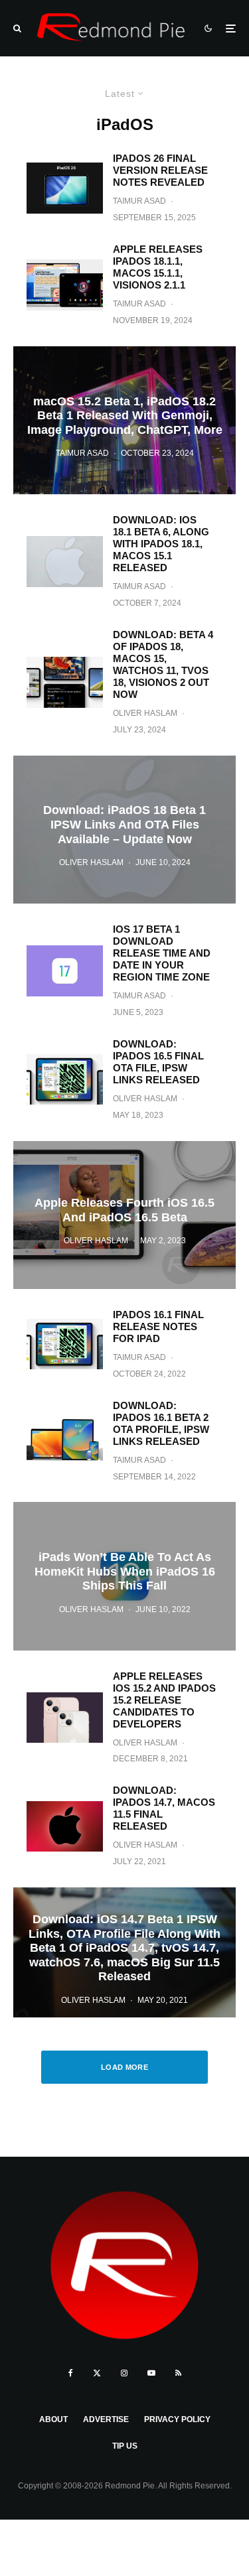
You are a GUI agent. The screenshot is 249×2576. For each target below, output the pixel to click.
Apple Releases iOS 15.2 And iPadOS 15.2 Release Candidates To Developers (164, 1700)
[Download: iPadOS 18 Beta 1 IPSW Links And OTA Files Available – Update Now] (124, 830)
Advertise (106, 2419)
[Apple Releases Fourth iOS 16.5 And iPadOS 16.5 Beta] (124, 1215)
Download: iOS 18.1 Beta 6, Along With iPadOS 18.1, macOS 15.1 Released (161, 544)
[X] (97, 2373)
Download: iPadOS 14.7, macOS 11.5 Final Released (164, 1808)
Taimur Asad (139, 201)
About (53, 2419)
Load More (124, 2067)
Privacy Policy (177, 2419)
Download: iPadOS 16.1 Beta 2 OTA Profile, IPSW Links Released (161, 1423)
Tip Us (125, 2446)
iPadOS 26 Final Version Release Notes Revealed (160, 170)
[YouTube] (151, 2373)
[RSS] (178, 2373)
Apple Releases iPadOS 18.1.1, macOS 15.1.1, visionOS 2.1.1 (158, 267)
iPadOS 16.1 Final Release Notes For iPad (158, 1326)
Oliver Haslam (145, 713)
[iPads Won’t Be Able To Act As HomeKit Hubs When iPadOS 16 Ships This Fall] (124, 1576)
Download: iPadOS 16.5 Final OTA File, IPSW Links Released (158, 1062)
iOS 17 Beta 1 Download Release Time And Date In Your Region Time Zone (162, 953)
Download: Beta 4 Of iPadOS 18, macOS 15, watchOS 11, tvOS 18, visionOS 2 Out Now (163, 664)
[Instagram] (124, 2373)
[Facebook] (71, 2373)
